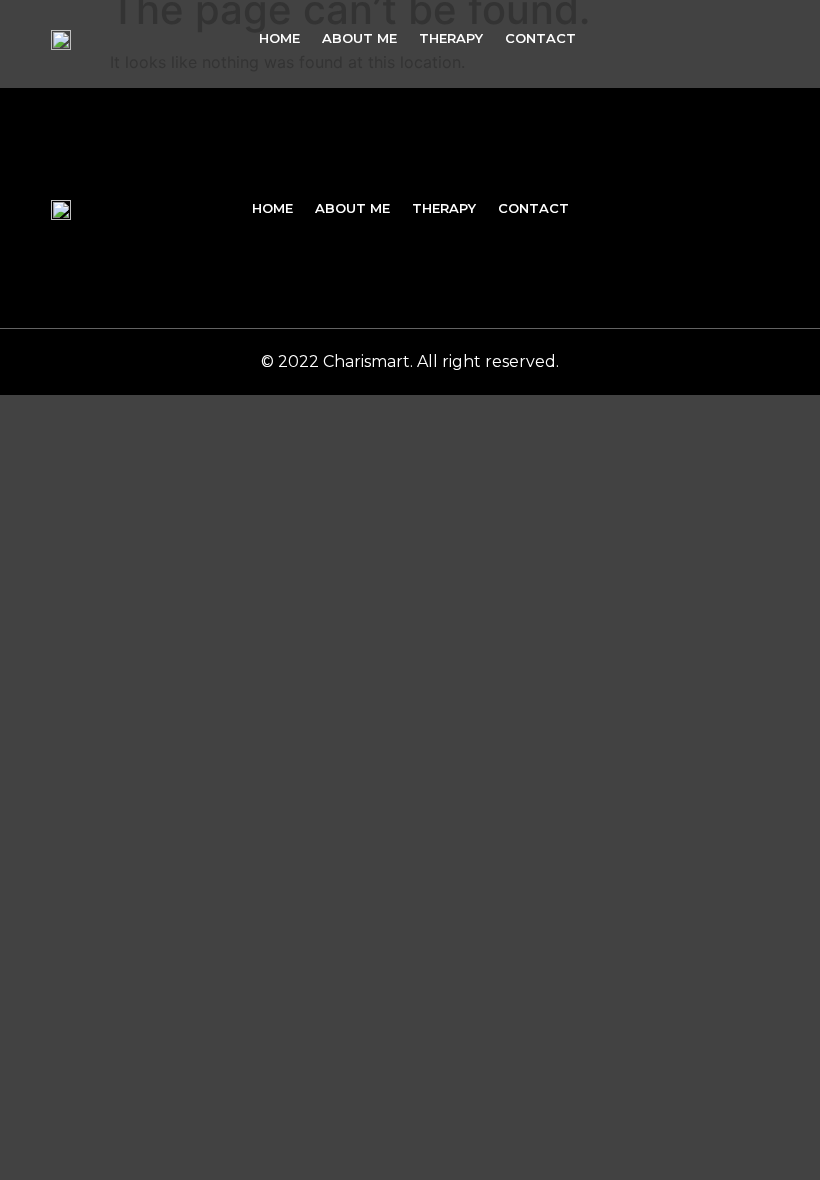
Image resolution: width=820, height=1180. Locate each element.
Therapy (451, 38)
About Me (359, 38)
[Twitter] (717, 38)
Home (279, 38)
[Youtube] (760, 38)
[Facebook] (674, 38)
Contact (540, 38)
